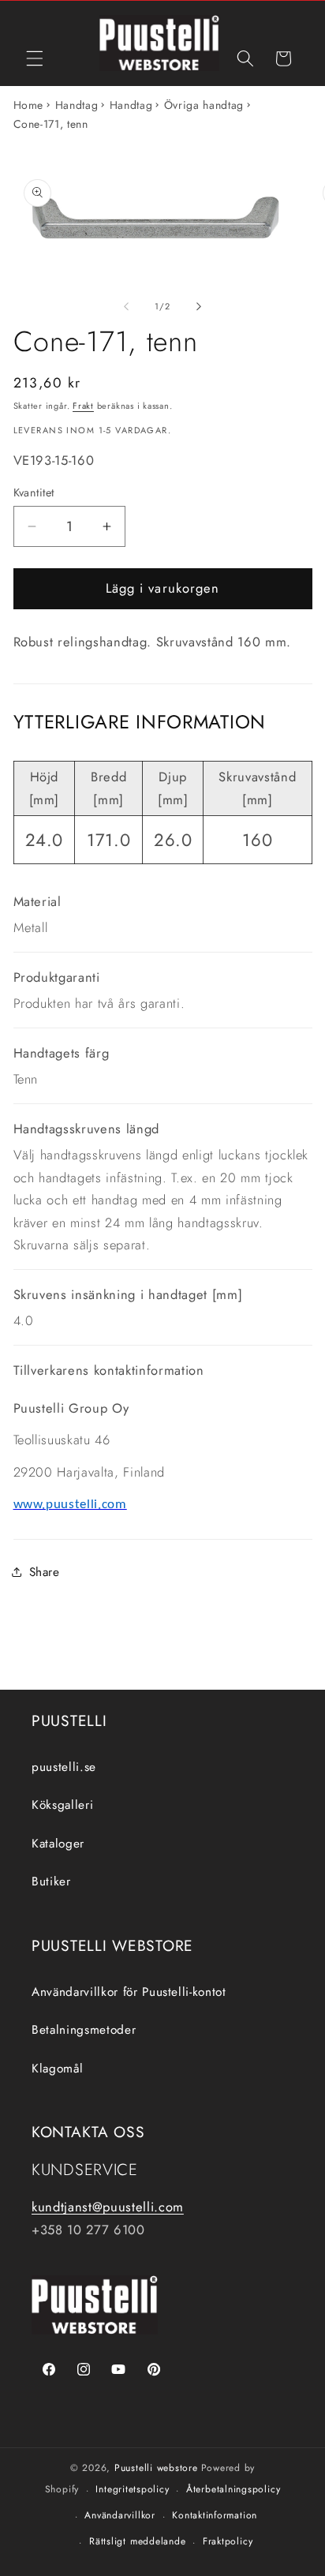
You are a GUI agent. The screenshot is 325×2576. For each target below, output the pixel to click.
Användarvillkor (120, 2515)
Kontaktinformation (215, 2515)
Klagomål (57, 2069)
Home (29, 105)
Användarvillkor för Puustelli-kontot (129, 1992)
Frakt (83, 406)
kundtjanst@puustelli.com (108, 2207)
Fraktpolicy (228, 2541)
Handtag (77, 105)
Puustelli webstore (156, 2468)
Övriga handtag (204, 105)
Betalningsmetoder (84, 2030)
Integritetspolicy (132, 2489)
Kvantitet (34, 492)
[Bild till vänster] (126, 306)
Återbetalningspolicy (233, 2489)
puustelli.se (64, 1767)
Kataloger (58, 1844)
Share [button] (45, 1572)
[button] (35, 58)
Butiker (51, 1881)
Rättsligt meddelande (137, 2541)
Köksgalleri (62, 1805)
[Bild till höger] (199, 306)
